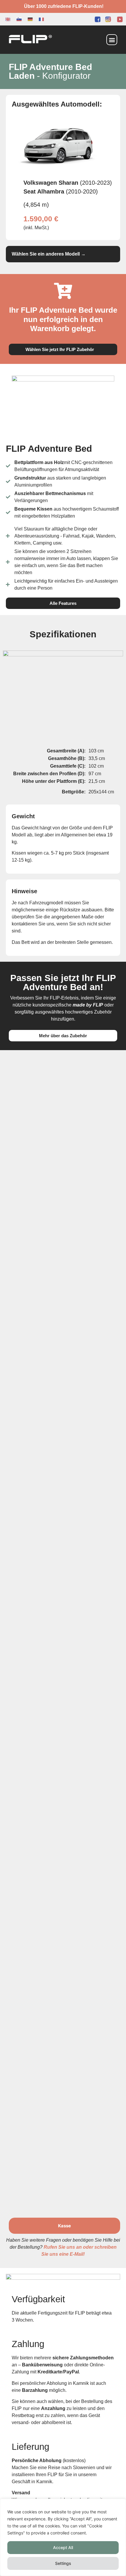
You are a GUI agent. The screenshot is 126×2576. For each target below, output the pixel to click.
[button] (112, 40)
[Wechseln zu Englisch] (8, 19)
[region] (63, 2537)
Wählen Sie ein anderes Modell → (49, 254)
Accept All (63, 2547)
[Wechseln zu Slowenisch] (19, 19)
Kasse (64, 2226)
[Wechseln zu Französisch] (41, 19)
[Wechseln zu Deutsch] (30, 19)
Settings (63, 2563)
